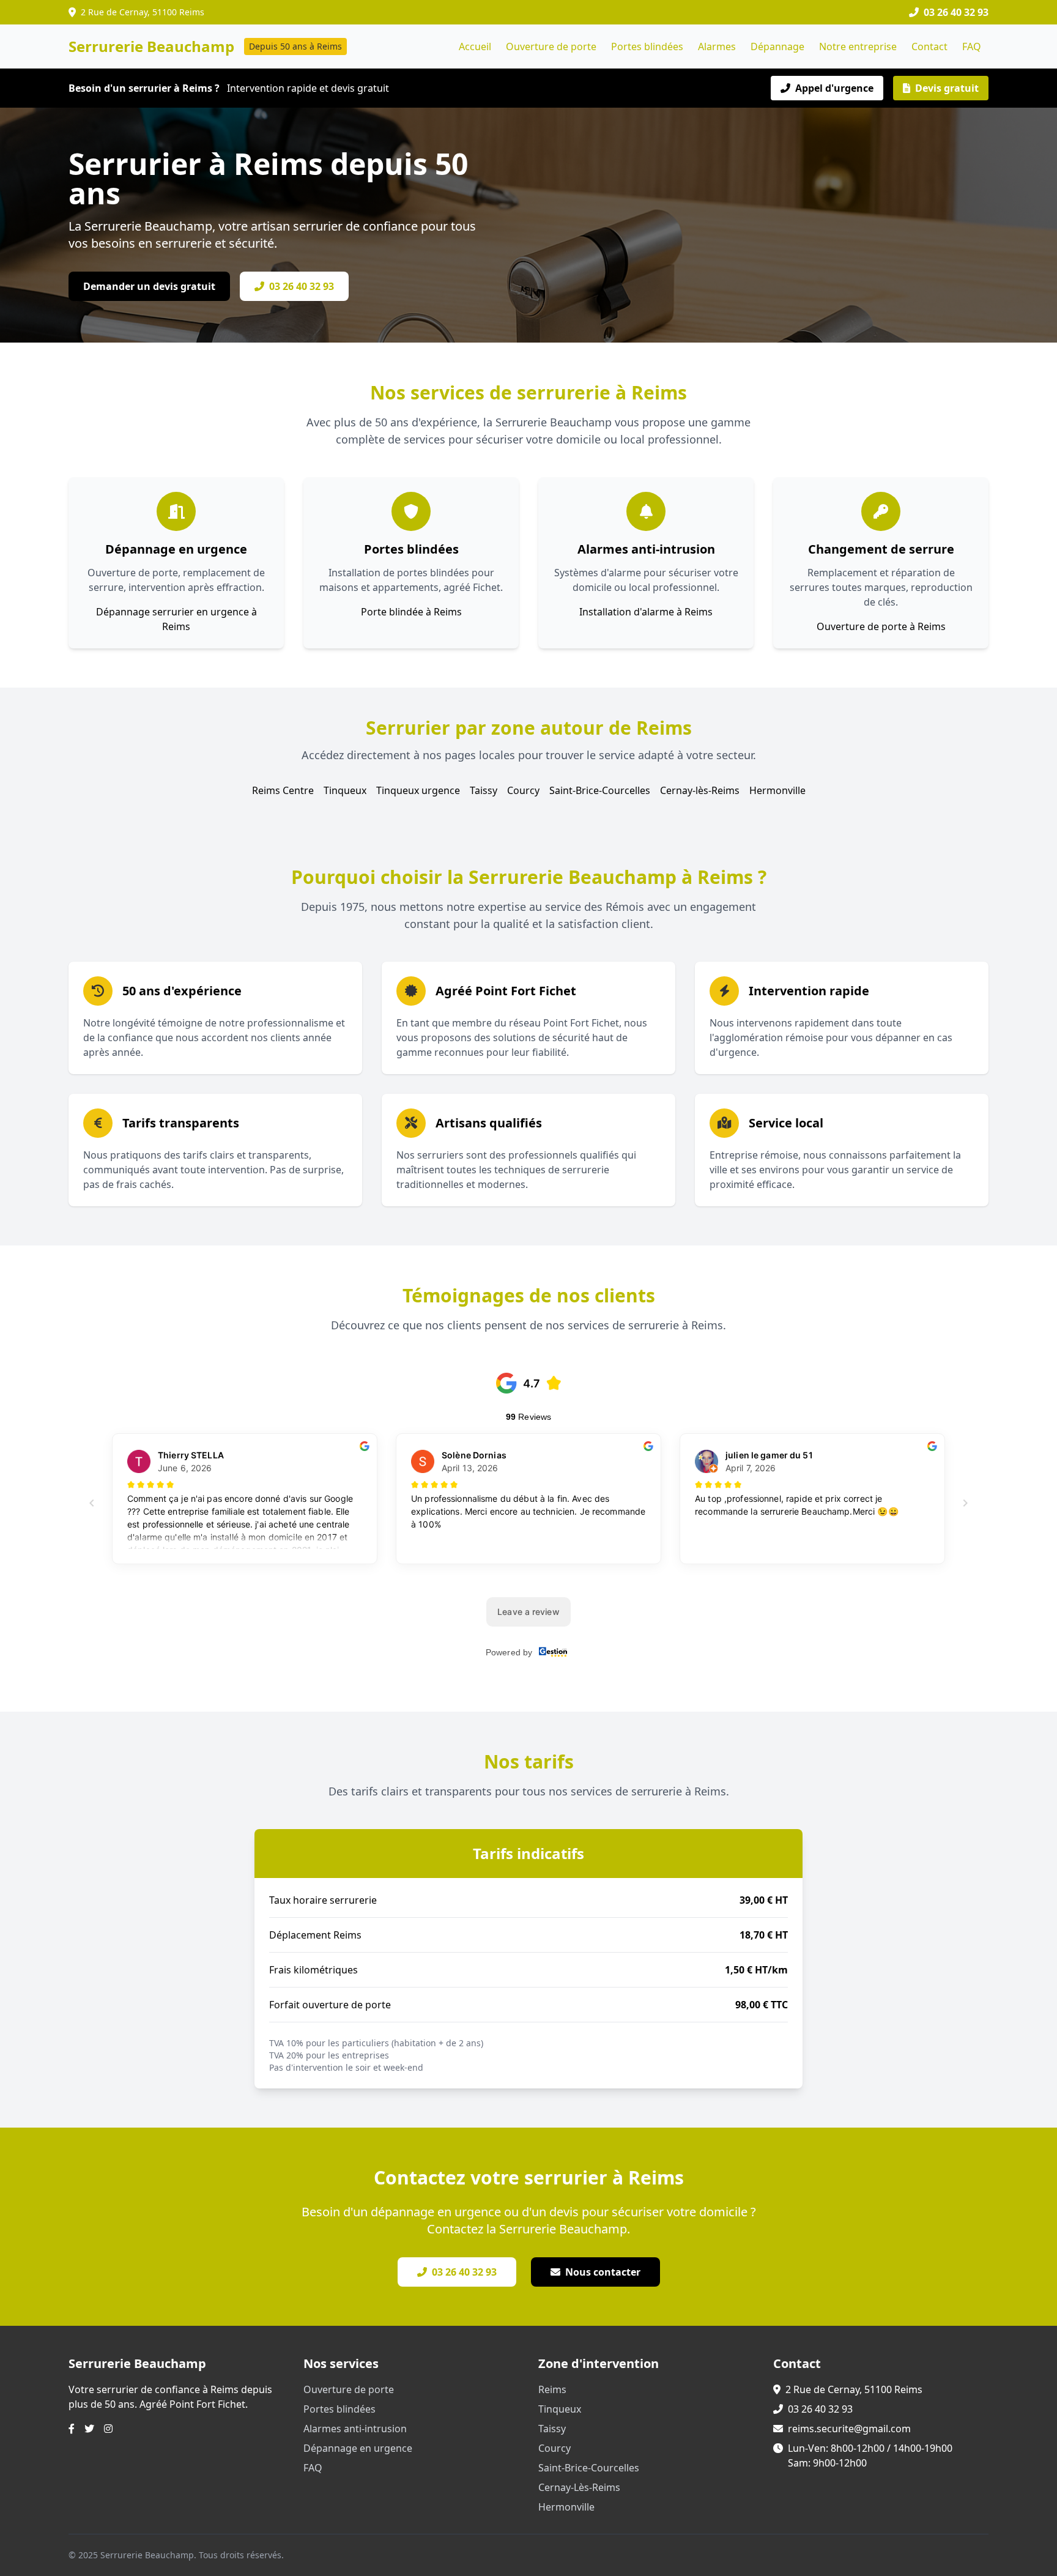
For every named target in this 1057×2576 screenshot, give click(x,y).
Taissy (484, 790)
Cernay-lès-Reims (700, 790)
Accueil (475, 46)
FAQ (972, 46)
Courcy (523, 790)
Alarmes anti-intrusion (355, 2429)
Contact (929, 46)
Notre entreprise (858, 46)
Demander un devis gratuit (149, 286)
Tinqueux (345, 790)
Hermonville (777, 790)
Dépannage (777, 46)
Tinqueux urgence (418, 790)
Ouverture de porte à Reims (881, 626)
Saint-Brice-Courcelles (600, 790)
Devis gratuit (947, 88)
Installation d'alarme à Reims (646, 612)
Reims (552, 2389)
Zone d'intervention (599, 2363)
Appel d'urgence (834, 88)
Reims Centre (283, 790)
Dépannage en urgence (358, 2448)
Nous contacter (603, 2272)
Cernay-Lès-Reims (579, 2487)
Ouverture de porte (551, 46)
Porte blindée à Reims (411, 612)
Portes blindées (647, 46)
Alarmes (717, 46)
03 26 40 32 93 (302, 286)
